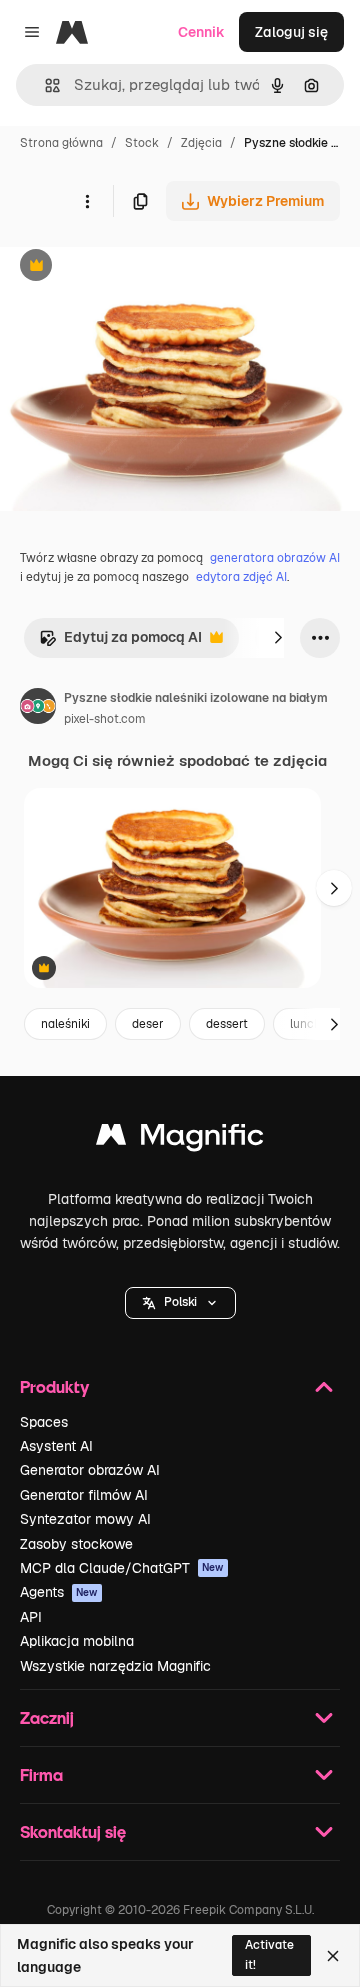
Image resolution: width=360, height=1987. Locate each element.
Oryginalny (138, 267)
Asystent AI (56, 1446)
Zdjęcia (201, 143)
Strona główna (61, 143)
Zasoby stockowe (76, 1544)
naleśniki (65, 1024)
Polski (180, 1302)
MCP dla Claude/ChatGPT (122, 1568)
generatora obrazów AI (275, 558)
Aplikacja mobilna (77, 1641)
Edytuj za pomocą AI (120, 642)
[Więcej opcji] (87, 201)
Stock (142, 143)
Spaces (44, 1422)
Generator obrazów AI (90, 1470)
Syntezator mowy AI (85, 1519)
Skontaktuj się (73, 1831)
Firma (41, 1774)
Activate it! (269, 1954)
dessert (227, 1024)
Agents (59, 1592)
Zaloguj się (291, 32)
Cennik (201, 32)
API (31, 1617)
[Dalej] (278, 638)
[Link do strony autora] (38, 709)
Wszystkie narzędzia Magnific (115, 1666)
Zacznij (47, 1717)
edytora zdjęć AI (241, 577)
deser (148, 1024)
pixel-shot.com (105, 719)
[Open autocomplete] (44, 85)
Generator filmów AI (84, 1495)
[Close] (333, 1956)
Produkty (54, 1386)
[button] (180, 1303)
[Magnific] (180, 1139)
